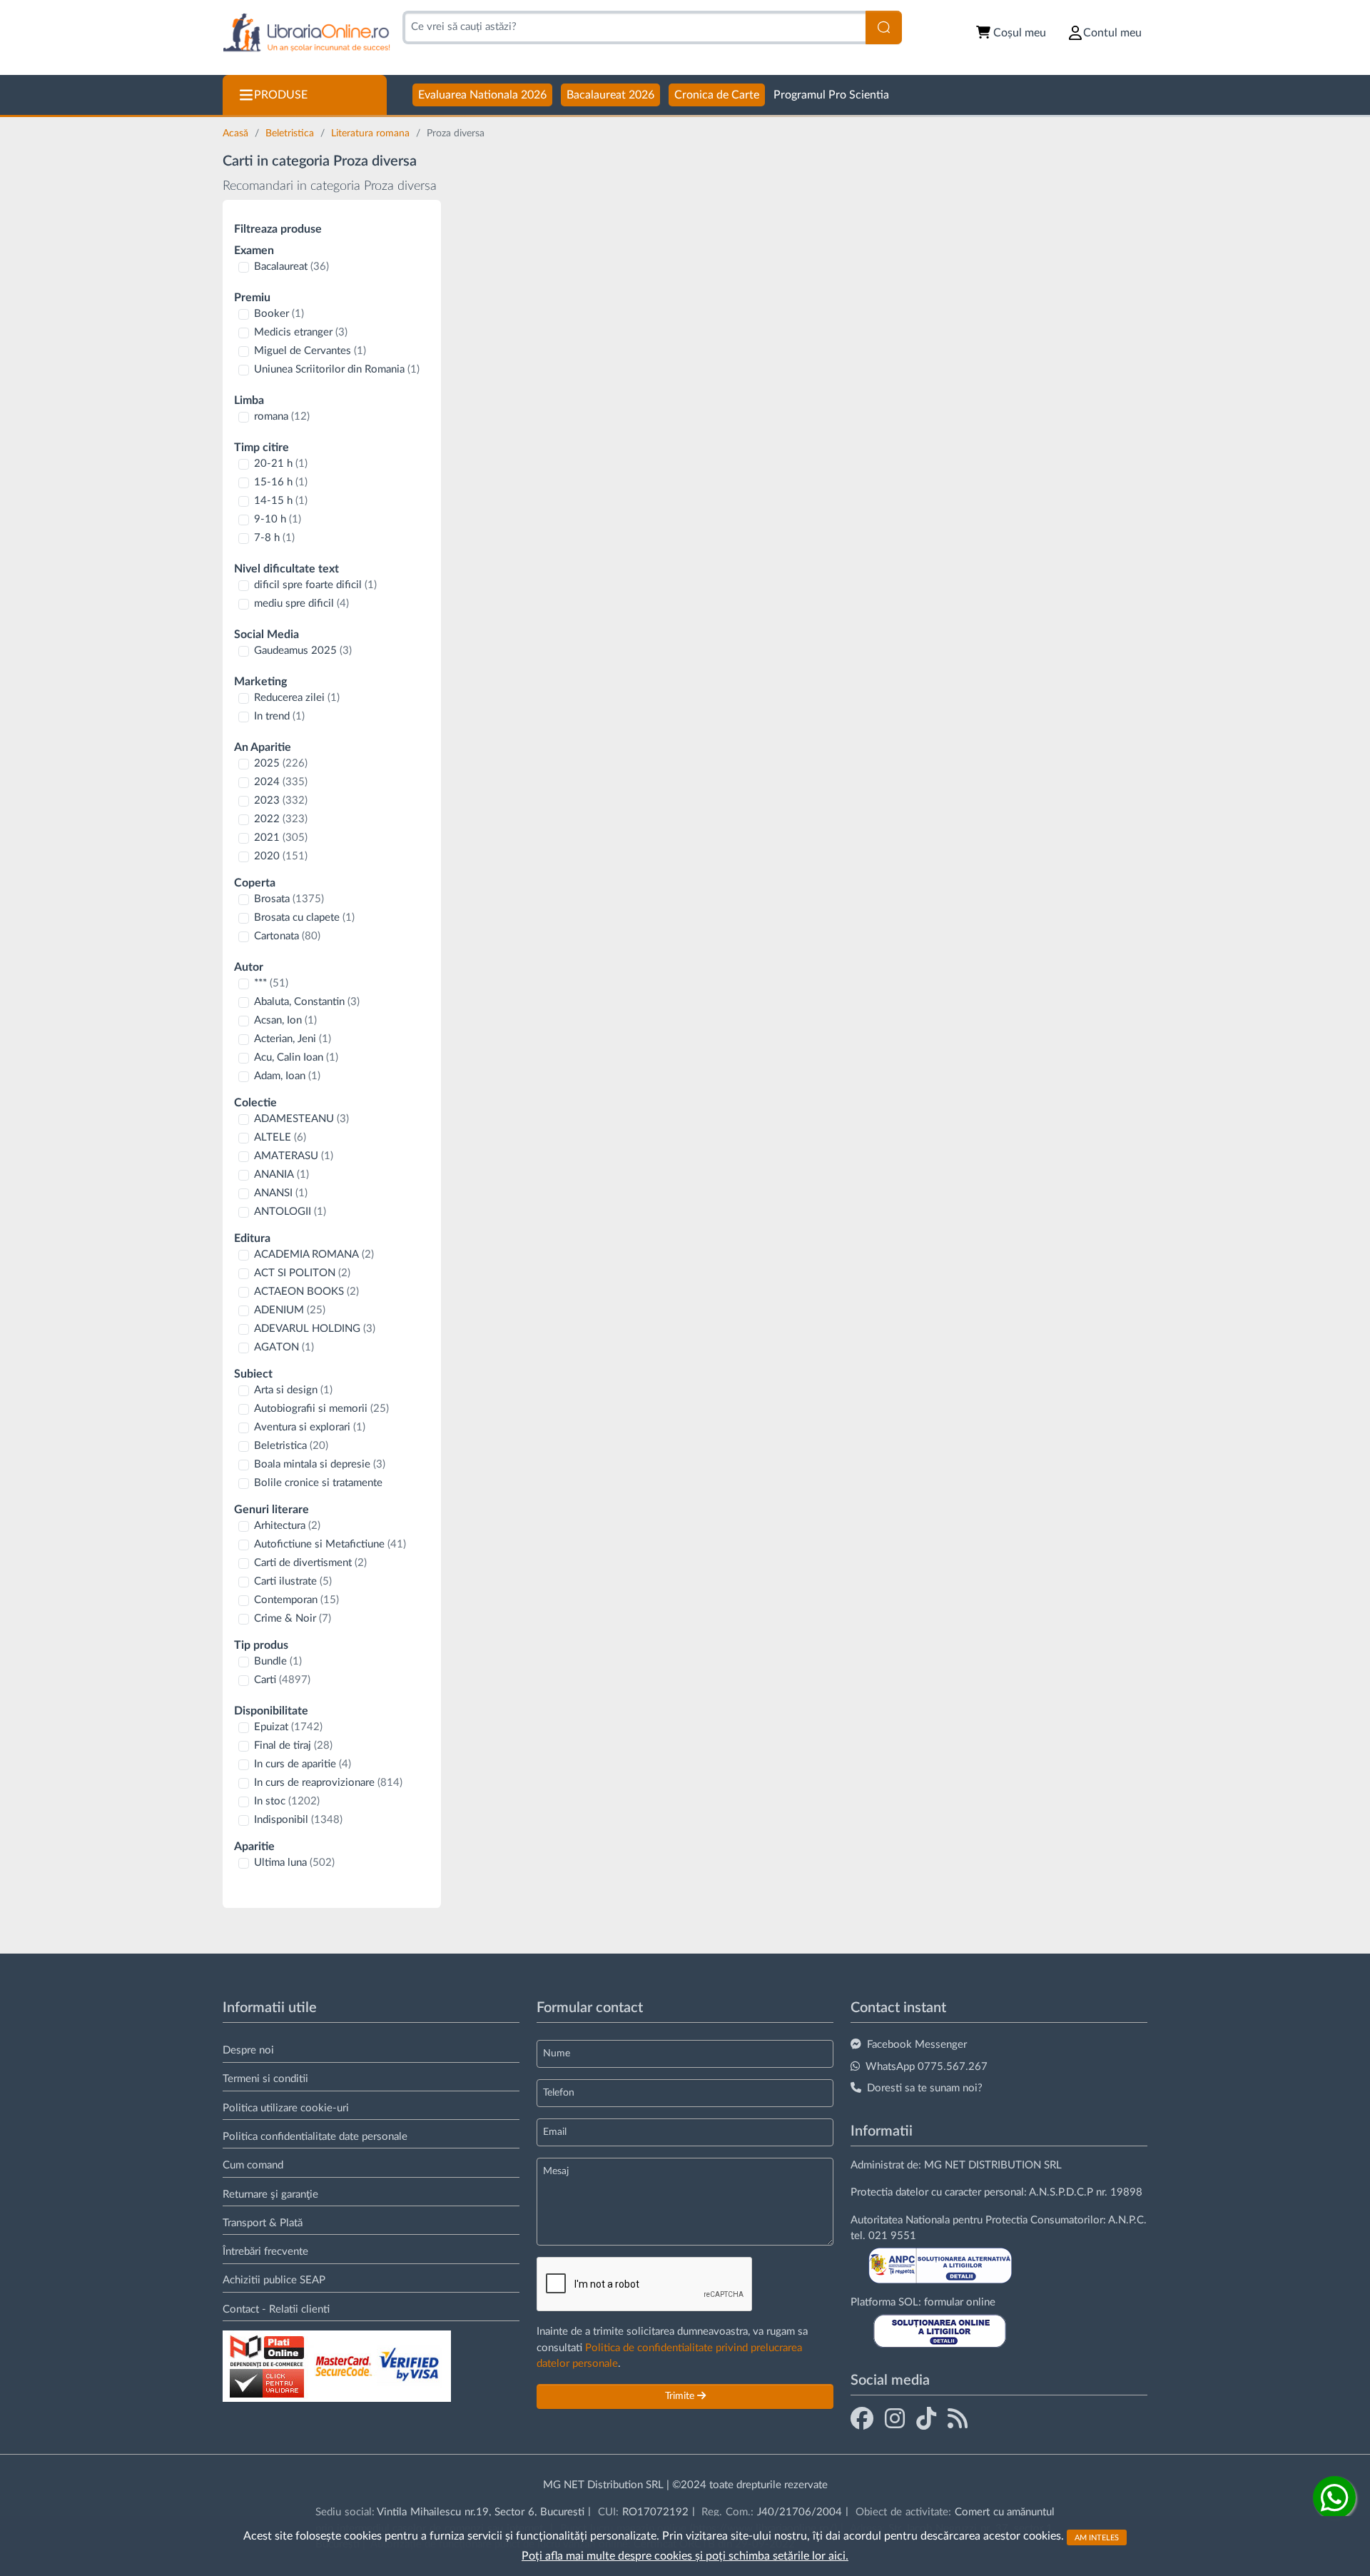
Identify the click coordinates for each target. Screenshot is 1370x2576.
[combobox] (634, 27)
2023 (281, 800)
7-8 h (274, 538)
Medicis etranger (301, 332)
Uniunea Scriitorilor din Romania (337, 369)
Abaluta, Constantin (307, 1002)
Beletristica (291, 133)
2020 (281, 856)
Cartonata (287, 936)
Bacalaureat (291, 267)
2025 (281, 763)
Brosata (289, 899)
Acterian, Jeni (293, 1039)
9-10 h (278, 519)
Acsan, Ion (285, 1020)
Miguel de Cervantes (310, 351)
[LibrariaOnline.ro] (306, 33)
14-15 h (281, 501)
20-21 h (281, 464)
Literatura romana (372, 133)
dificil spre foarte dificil (315, 585)
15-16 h (281, 482)
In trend (279, 716)
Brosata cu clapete (304, 918)
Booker (279, 314)
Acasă (237, 133)
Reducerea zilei (297, 698)
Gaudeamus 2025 (303, 651)
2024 (281, 782)
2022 (281, 819)
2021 (281, 838)
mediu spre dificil (301, 603)
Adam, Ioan (287, 1076)
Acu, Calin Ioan (296, 1057)
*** (271, 983)
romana (282, 416)
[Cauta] (884, 27)
